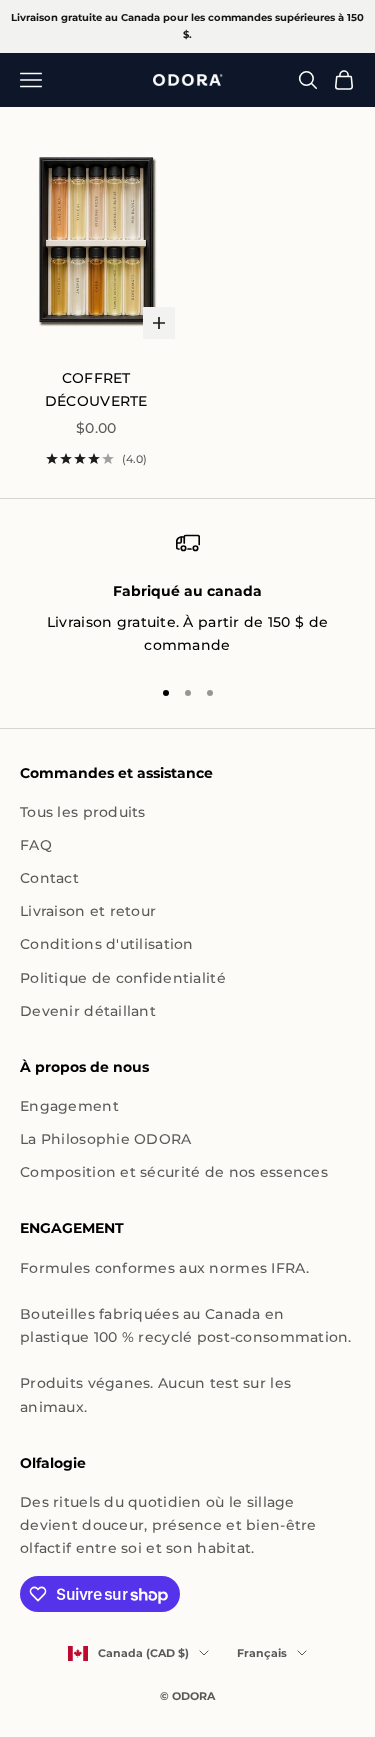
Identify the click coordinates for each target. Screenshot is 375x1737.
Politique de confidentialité (123, 978)
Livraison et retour (88, 911)
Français (262, 1653)
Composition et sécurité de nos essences (174, 1172)
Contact (49, 878)
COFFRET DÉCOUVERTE (96, 389)
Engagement (69, 1106)
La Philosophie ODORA (106, 1139)
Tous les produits (83, 812)
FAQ (36, 845)
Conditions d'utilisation (107, 944)
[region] (187, 594)
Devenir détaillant (88, 1011)
